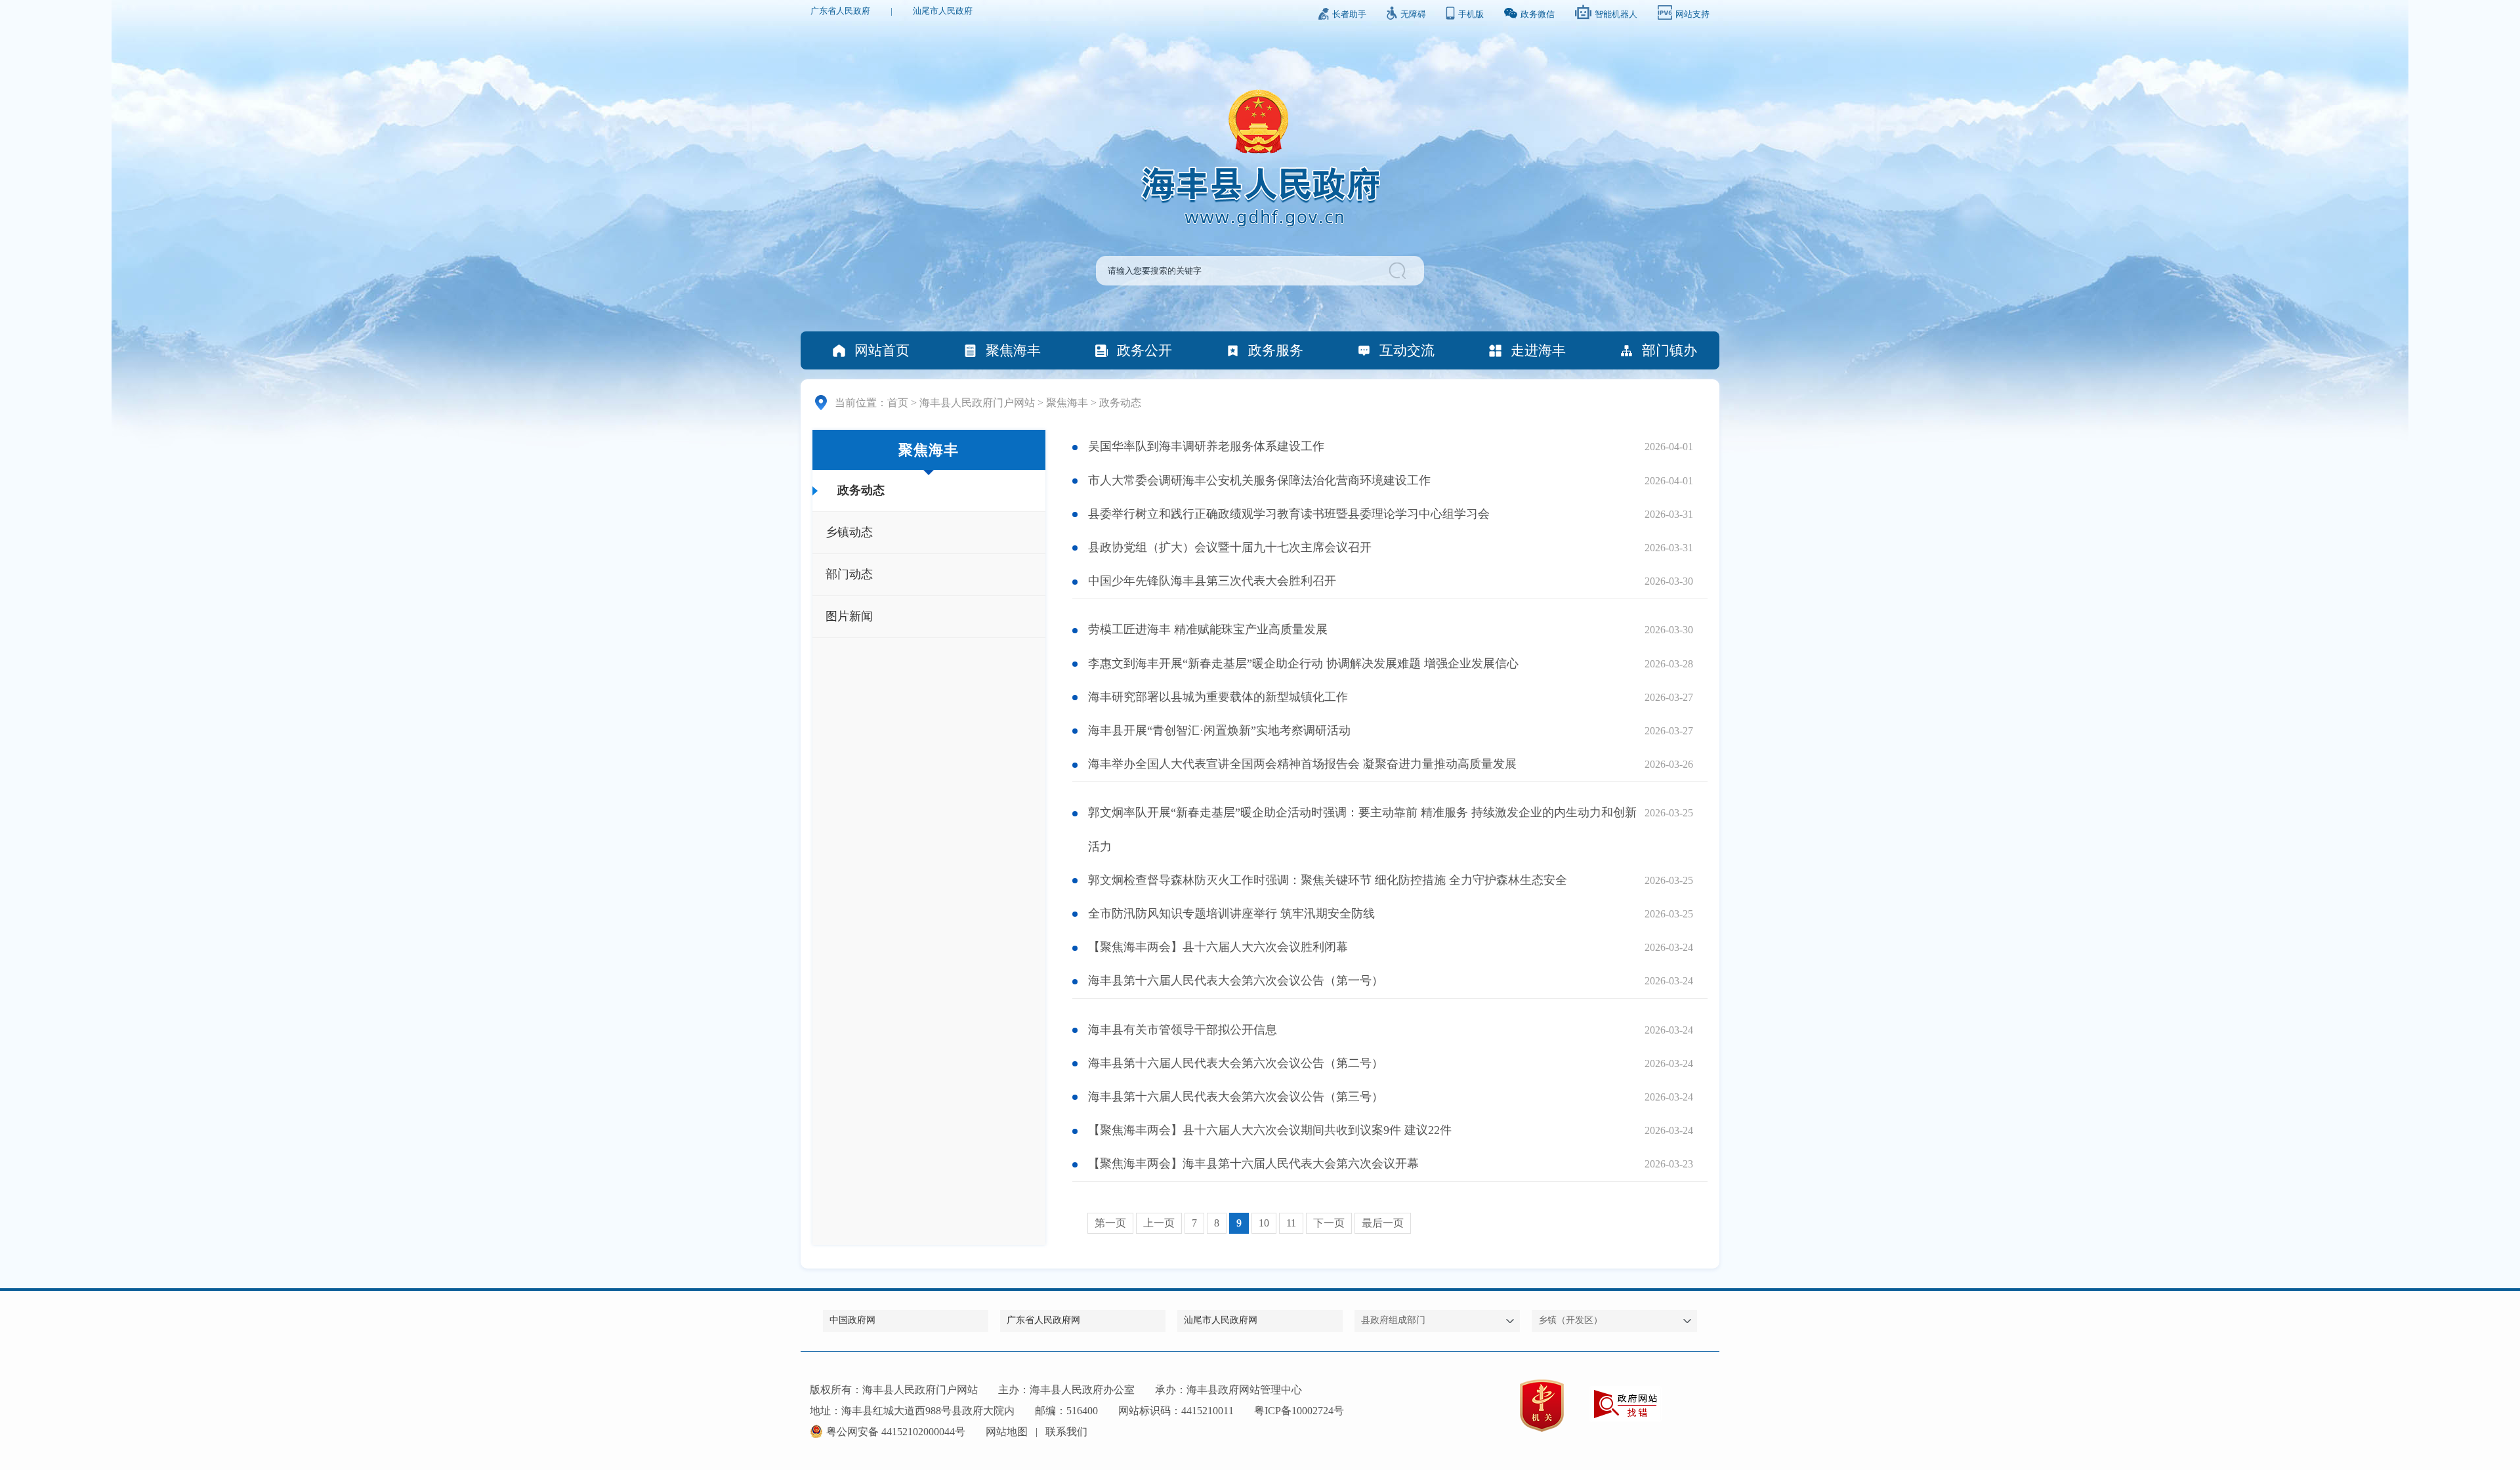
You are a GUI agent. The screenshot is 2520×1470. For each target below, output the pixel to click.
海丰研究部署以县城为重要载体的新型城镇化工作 (1218, 697)
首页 (898, 403)
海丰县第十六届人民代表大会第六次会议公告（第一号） (1236, 980)
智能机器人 (1616, 14)
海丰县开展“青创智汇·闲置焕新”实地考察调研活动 (1219, 730)
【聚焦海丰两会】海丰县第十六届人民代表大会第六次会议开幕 (1253, 1164)
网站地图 (1007, 1432)
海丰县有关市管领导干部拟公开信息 (1183, 1030)
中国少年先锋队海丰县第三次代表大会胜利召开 (1212, 581)
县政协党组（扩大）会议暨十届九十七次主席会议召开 (1230, 547)
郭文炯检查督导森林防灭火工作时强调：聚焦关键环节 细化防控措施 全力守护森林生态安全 (1328, 880)
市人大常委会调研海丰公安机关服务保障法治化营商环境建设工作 (1259, 480)
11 (1291, 1223)
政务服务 (1276, 350)
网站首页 (882, 350)
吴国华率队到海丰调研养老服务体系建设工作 (1206, 446)
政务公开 (1144, 350)
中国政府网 (852, 1320)
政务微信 (1538, 14)
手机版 (1471, 14)
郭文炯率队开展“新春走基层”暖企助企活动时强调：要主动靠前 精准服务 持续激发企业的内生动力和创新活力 (1362, 829)
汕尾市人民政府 (943, 11)
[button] (1399, 271)
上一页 (1159, 1223)
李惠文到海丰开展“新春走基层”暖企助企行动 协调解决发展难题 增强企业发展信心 (1303, 663)
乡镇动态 (849, 532)
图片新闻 (849, 616)
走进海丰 (1538, 350)
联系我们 (1066, 1432)
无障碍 (1413, 14)
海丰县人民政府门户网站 (977, 403)
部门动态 (849, 574)
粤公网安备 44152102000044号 (896, 1432)
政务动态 (1120, 403)
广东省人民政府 (840, 11)
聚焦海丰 (1013, 350)
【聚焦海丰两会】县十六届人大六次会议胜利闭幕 (1218, 947)
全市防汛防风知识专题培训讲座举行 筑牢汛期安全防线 (1231, 913)
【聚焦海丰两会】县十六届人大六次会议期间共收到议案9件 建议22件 (1270, 1130)
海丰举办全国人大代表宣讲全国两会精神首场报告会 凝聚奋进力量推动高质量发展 (1302, 764)
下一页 (1329, 1223)
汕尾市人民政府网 (1221, 1320)
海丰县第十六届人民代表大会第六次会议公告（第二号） (1236, 1063)
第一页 (1110, 1223)
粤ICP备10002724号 (1299, 1411)
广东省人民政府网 (1043, 1320)
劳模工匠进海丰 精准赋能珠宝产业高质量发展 (1208, 629)
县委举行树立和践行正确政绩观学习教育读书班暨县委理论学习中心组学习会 (1289, 514)
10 (1264, 1223)
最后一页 (1383, 1223)
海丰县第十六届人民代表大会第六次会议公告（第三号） (1236, 1097)
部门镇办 (1669, 350)
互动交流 (1407, 350)
